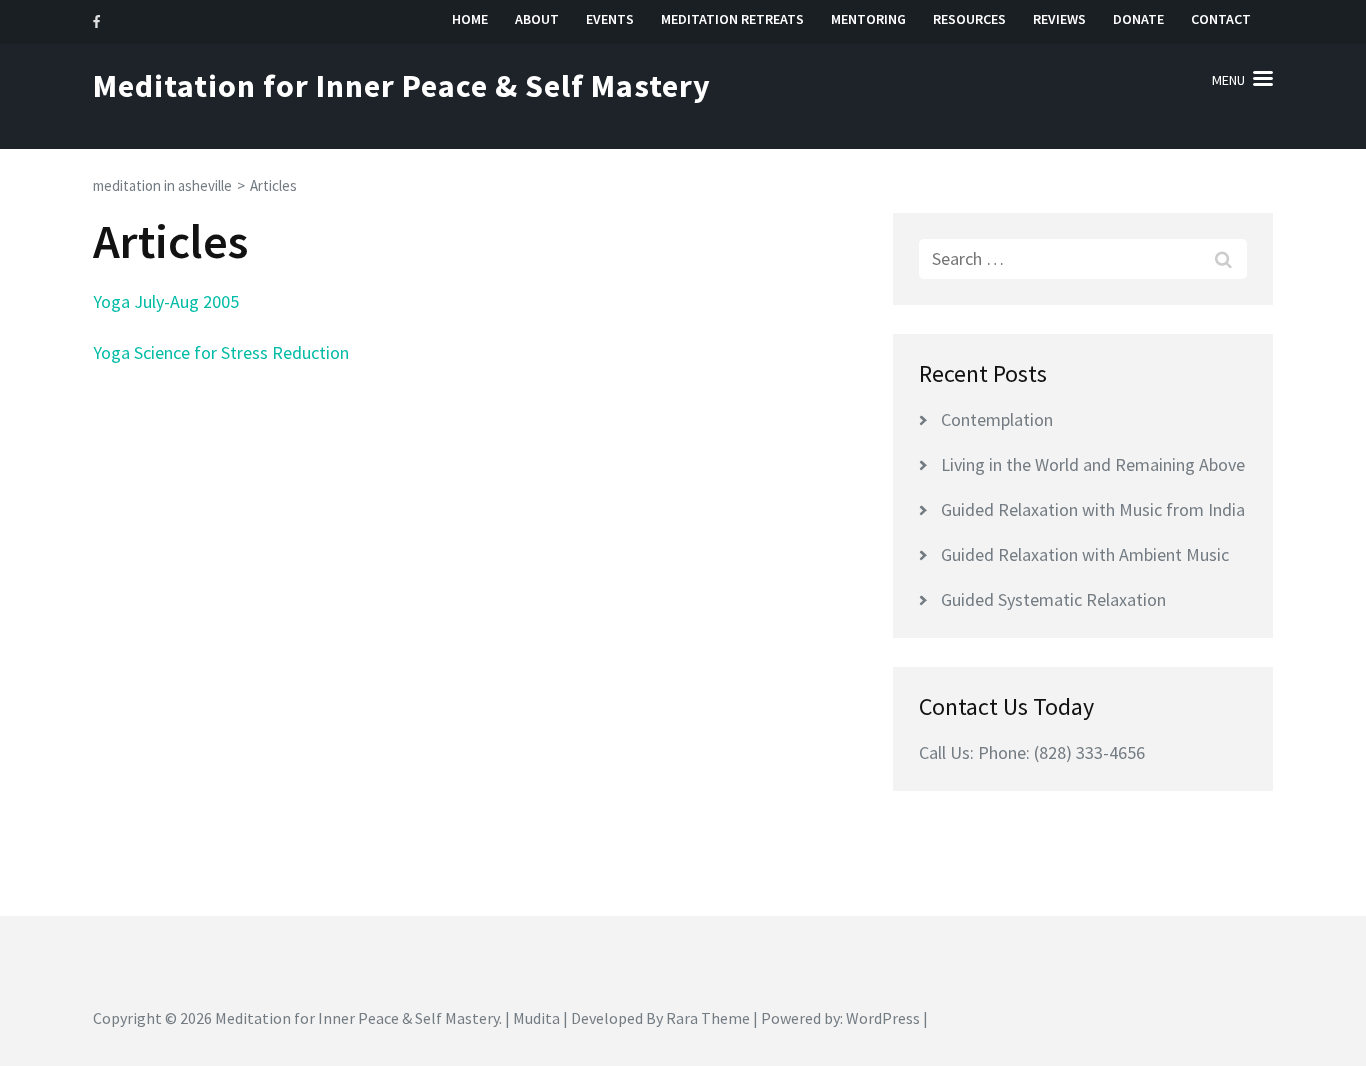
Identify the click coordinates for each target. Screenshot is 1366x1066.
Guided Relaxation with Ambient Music (1085, 554)
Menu (1228, 80)
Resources (969, 19)
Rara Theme (708, 1018)
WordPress (883, 1018)
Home (470, 19)
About (537, 19)
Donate (1138, 19)
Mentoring (868, 19)
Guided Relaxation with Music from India (1093, 509)
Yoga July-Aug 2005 (166, 301)
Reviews (1059, 19)
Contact (1221, 19)
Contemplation (997, 419)
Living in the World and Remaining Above (1093, 464)
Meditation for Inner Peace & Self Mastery (402, 86)
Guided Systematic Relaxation (1053, 599)
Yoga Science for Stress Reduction (221, 352)
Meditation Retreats (732, 19)
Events (610, 19)
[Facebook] (96, 21)
